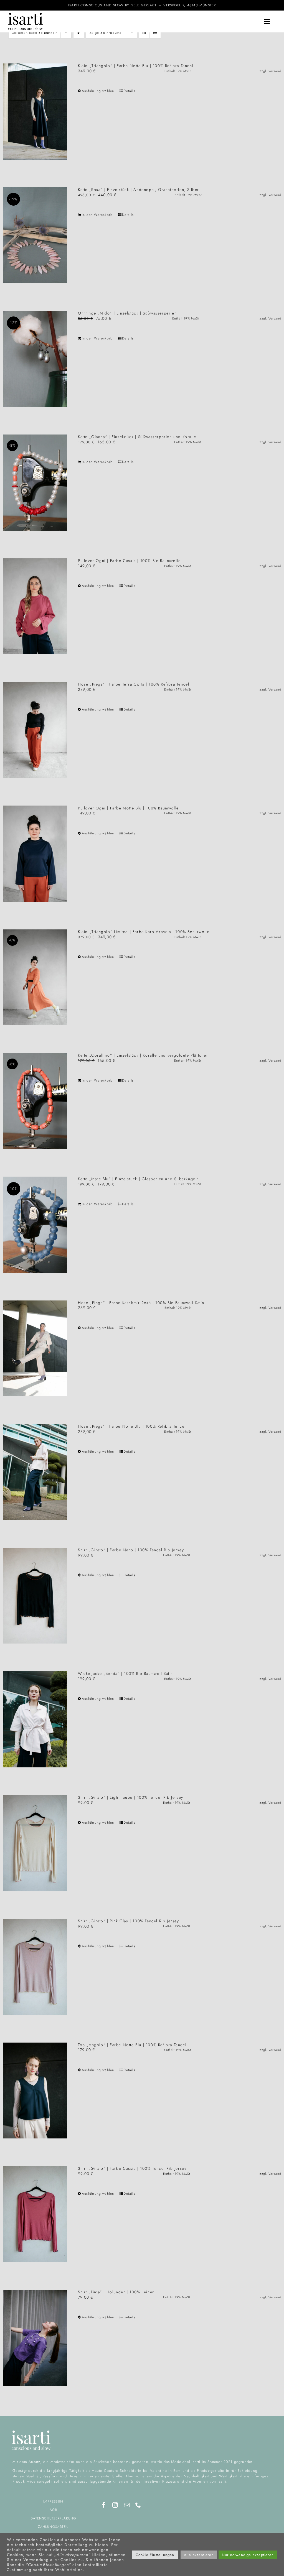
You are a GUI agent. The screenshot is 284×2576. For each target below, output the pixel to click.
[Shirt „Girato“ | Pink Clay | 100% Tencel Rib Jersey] (35, 1967)
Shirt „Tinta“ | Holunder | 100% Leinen (116, 2292)
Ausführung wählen (98, 91)
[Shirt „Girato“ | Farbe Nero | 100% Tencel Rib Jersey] (35, 1596)
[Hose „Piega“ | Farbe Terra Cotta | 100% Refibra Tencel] (35, 730)
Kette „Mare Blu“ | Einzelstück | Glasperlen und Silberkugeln (139, 1179)
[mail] (127, 2505)
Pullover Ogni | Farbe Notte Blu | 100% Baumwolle (128, 808)
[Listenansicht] (155, 33)
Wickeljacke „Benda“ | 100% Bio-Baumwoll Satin (125, 1673)
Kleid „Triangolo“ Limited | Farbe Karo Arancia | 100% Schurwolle (144, 932)
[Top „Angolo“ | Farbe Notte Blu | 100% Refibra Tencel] (35, 2091)
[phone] (138, 2505)
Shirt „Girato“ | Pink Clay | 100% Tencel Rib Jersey (129, 1921)
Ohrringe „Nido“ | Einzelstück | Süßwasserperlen (127, 313)
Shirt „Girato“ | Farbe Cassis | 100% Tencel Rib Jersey (132, 2168)
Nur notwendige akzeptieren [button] (248, 2555)
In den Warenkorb (97, 215)
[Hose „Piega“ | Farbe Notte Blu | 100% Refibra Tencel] (35, 1472)
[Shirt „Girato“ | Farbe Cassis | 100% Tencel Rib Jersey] (35, 2214)
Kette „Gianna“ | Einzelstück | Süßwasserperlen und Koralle (137, 437)
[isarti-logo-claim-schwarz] (26, 15)
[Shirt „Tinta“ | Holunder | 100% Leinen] (35, 2338)
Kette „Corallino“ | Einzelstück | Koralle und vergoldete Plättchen (143, 1055)
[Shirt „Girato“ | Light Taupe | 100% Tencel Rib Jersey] (35, 1843)
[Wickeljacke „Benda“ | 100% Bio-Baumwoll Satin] (35, 1719)
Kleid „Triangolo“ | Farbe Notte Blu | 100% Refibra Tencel (136, 66)
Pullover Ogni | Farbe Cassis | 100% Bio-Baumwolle (129, 561)
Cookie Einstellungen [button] (155, 2555)
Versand (275, 71)
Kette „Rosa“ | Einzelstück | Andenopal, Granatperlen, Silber (139, 190)
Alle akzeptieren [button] (199, 2555)
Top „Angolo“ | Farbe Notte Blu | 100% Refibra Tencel (132, 2045)
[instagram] (115, 2505)
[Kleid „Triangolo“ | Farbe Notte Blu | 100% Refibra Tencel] (35, 111)
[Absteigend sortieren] (79, 33)
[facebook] (104, 2505)
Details (129, 91)
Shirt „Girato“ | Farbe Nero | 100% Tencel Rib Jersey (131, 1550)
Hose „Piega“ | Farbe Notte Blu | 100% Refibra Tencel (132, 1426)
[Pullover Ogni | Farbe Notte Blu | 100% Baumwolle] (35, 854)
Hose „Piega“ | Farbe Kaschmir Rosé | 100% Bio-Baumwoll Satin (141, 1303)
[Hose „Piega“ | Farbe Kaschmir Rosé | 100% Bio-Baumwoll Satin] (35, 1348)
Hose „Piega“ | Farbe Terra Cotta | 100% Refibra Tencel (134, 684)
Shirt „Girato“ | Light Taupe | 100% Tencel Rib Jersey (131, 1797)
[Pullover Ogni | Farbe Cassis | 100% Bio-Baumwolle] (35, 606)
